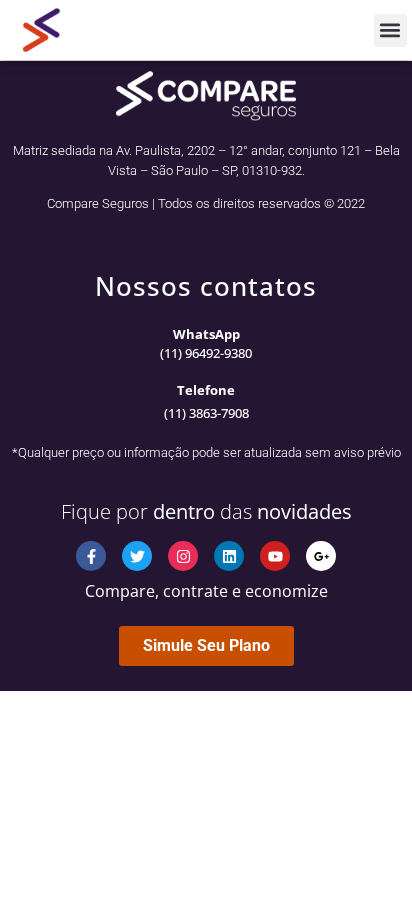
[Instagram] (183, 556)
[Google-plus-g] (321, 556)
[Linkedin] (229, 556)
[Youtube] (275, 556)
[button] (390, 30)
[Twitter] (137, 556)
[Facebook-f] (91, 556)
